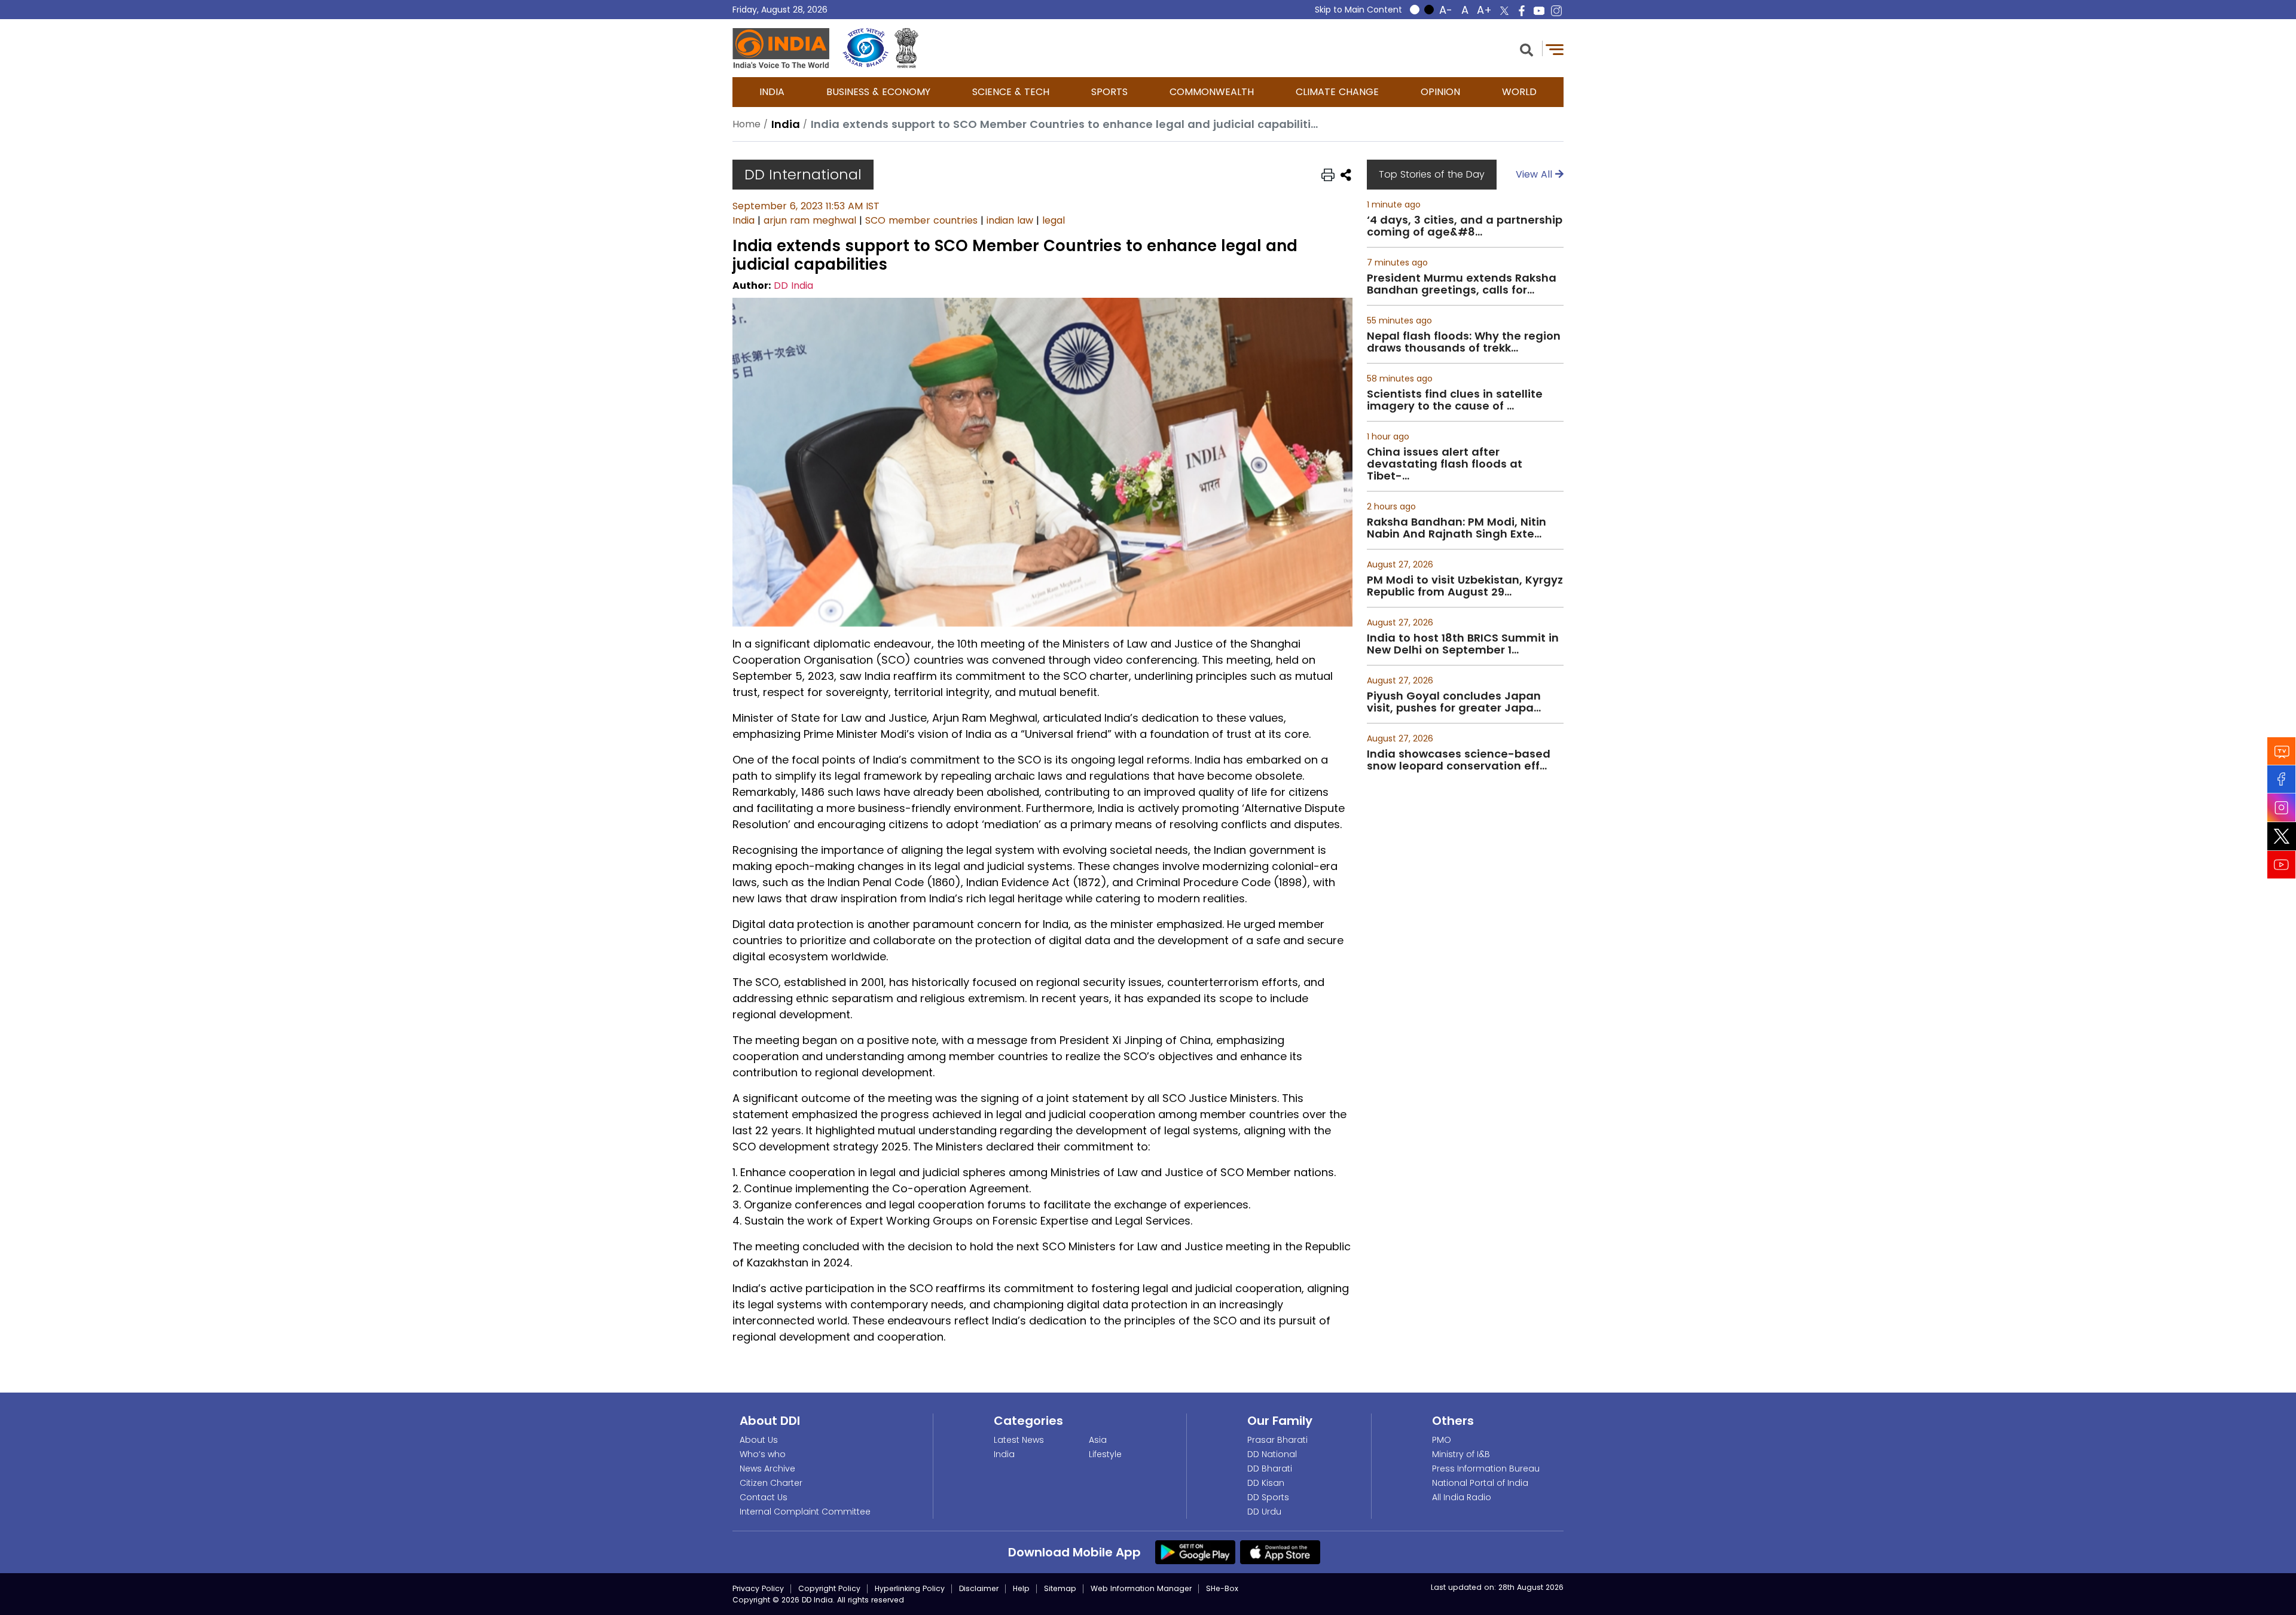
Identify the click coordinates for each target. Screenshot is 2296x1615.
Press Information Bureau (1486, 1469)
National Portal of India (1480, 1483)
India (772, 92)
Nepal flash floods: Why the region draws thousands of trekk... (1464, 342)
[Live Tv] (2282, 751)
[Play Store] (1195, 1552)
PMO (1442, 1440)
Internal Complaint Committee (805, 1512)
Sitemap (1060, 1588)
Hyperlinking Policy (910, 1588)
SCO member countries (921, 220)
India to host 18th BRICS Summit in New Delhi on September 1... (1463, 644)
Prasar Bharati (1277, 1440)
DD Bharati (1270, 1469)
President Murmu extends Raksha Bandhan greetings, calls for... (1462, 284)
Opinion (1440, 92)
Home (746, 124)
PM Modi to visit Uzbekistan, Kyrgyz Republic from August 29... (1465, 586)
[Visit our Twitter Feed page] (2282, 836)
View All (1535, 174)
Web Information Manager (1141, 1588)
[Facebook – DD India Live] (1522, 11)
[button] (1526, 49)
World (1519, 92)
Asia (1098, 1440)
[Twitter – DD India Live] (1504, 11)
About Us (759, 1440)
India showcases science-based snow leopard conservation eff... (1459, 760)
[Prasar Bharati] (865, 48)
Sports (1109, 92)
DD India (793, 286)
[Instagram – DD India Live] (1556, 11)
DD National (1272, 1454)
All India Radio (1462, 1497)
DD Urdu (1264, 1512)
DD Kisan (1266, 1483)
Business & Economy (878, 92)
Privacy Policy (758, 1588)
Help (1021, 1588)
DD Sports (1268, 1497)
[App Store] (1280, 1552)
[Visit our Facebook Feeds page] (2282, 779)
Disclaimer (979, 1588)
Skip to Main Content (1358, 10)
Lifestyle (1105, 1454)
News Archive (767, 1469)
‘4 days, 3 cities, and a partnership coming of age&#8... (1465, 226)
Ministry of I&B (1461, 1454)
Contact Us (764, 1497)
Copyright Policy (829, 1588)
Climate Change (1337, 92)
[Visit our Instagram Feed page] (2282, 807)
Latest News (1019, 1440)
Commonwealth (1212, 92)
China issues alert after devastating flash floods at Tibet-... (1445, 464)
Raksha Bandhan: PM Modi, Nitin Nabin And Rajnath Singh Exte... (1457, 528)
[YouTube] (2282, 864)
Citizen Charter (771, 1483)
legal (1054, 220)
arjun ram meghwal (810, 220)
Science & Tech (1011, 92)
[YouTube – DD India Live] (1539, 11)
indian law (1010, 220)
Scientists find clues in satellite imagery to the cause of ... (1455, 400)
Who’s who (763, 1454)
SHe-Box (1222, 1588)
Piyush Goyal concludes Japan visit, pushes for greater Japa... (1454, 702)
